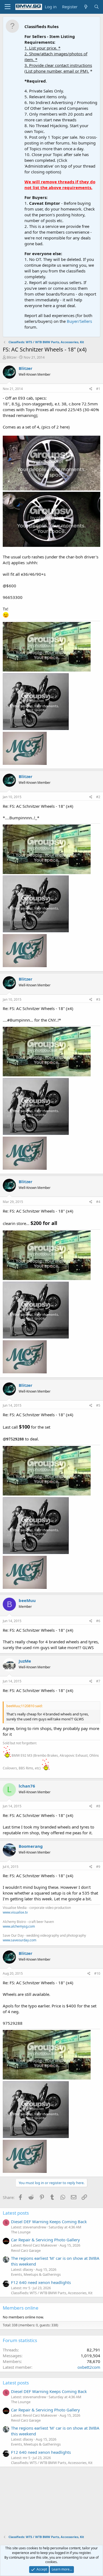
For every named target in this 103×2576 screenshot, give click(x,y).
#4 (98, 1202)
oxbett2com (89, 2367)
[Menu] (8, 7)
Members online (21, 2308)
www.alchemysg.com (19, 1926)
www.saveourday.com (20, 1940)
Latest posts (16, 2213)
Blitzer (12, 357)
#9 (98, 1867)
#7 (98, 1681)
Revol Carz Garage (26, 2250)
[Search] (97, 7)
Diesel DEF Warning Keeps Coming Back (49, 2222)
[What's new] (86, 7)
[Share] (91, 389)
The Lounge (21, 2232)
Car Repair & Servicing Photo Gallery (45, 2240)
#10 (97, 1973)
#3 (98, 999)
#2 (98, 797)
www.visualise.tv (15, 1912)
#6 (98, 1621)
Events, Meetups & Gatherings (36, 2274)
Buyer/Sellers (79, 321)
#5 (98, 1405)
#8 (98, 1806)
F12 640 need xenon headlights (41, 2282)
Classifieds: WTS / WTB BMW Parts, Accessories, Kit (52, 2293)
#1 (98, 389)
